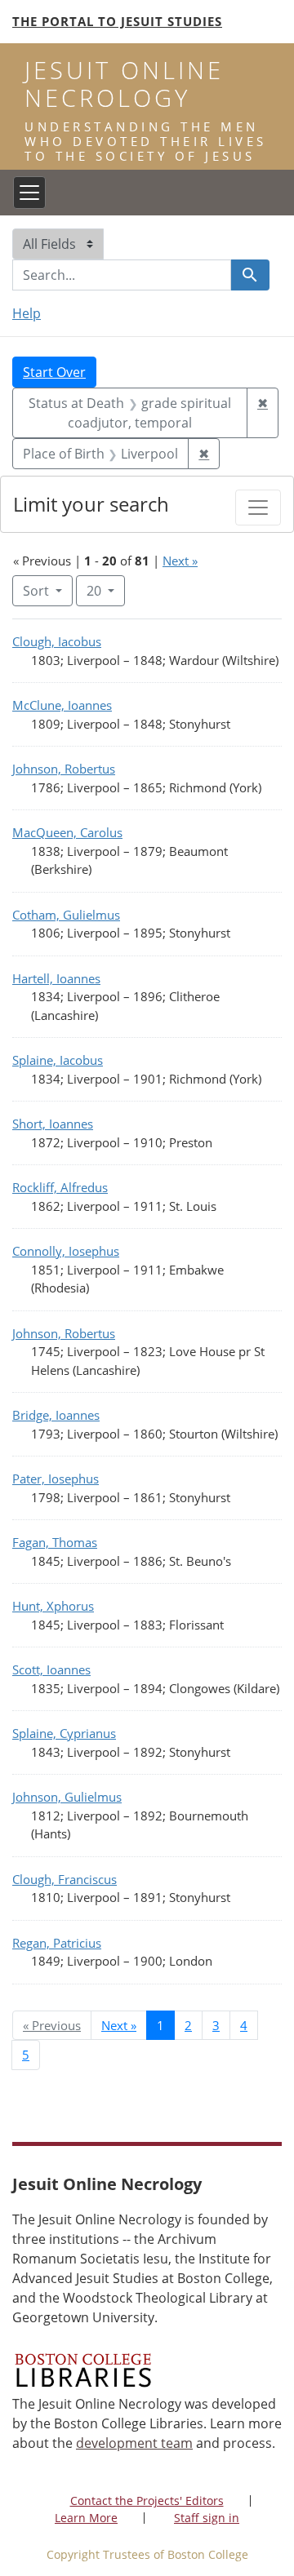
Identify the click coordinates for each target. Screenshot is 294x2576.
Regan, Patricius (57, 1943)
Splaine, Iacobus (58, 1060)
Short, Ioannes (53, 1124)
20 (106, 590)
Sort (36, 591)
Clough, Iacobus (57, 641)
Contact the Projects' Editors (147, 2501)
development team (134, 2443)
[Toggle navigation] (29, 193)
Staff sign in (207, 2518)
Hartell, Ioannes (56, 978)
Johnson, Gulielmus (67, 1797)
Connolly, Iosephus (66, 1251)
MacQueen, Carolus (67, 832)
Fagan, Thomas (55, 1542)
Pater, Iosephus (56, 1479)
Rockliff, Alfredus (60, 1187)
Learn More (86, 2518)
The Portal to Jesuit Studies (117, 21)
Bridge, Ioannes (56, 1415)
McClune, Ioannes (62, 705)
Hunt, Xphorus (53, 1606)
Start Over (54, 372)
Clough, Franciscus (65, 1879)
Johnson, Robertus (64, 769)
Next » (180, 561)
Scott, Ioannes (51, 1669)
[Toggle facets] (258, 508)
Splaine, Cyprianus (64, 1733)
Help (27, 313)
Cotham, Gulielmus (66, 915)
